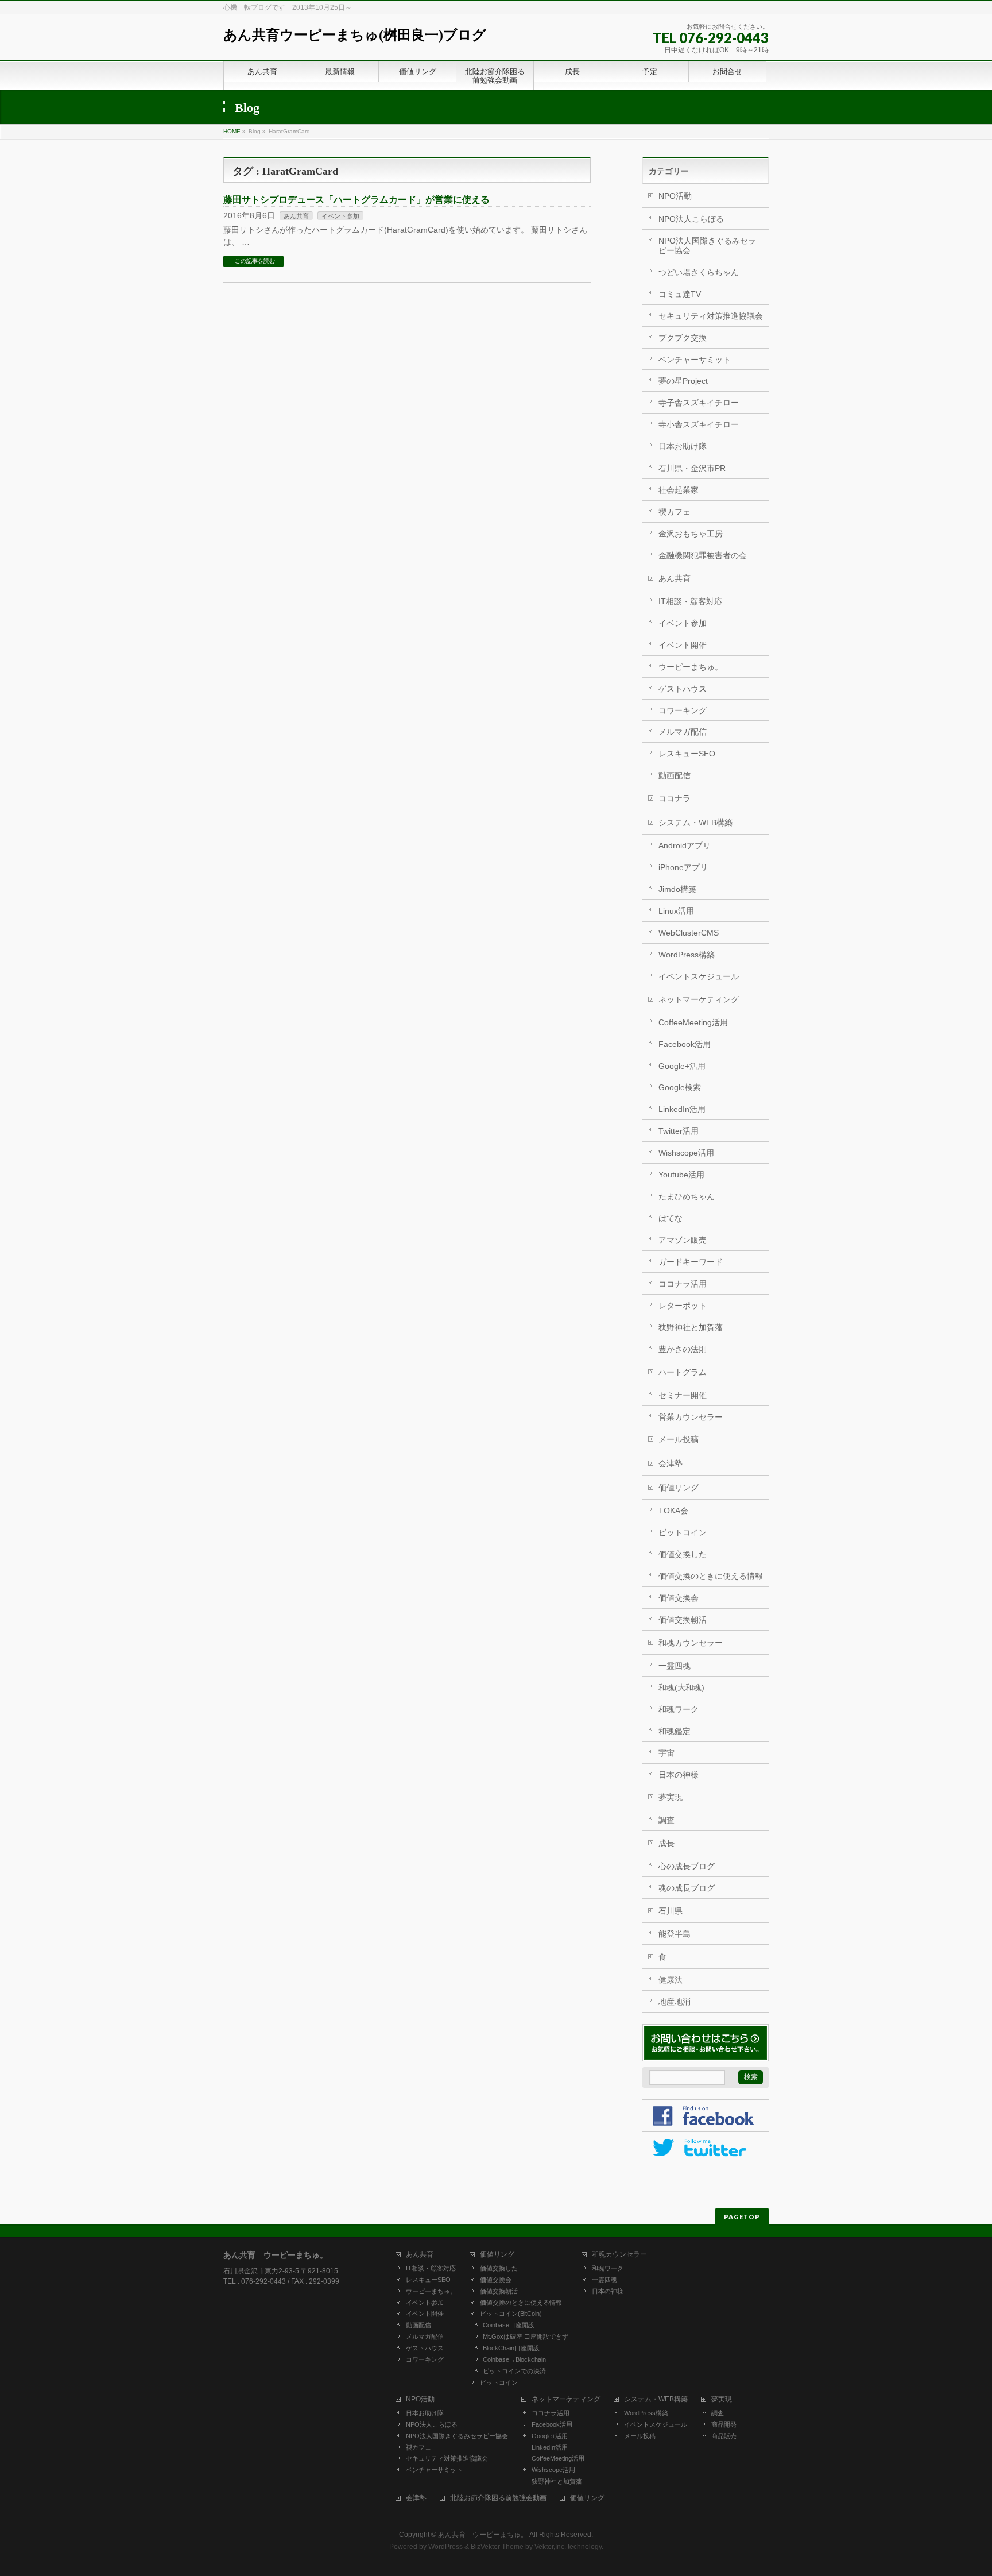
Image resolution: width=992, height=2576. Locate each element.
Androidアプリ (685, 845)
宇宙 (666, 1753)
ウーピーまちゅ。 (691, 667)
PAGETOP (742, 2217)
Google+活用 (682, 1066)
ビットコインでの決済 (514, 2371)
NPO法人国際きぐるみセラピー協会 (707, 246)
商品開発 (724, 2424)
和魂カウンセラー (691, 1643)
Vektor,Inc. (550, 2547)
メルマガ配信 (683, 732)
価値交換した (683, 1554)
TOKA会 (673, 1511)
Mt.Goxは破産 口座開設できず (526, 2336)
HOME (232, 131)
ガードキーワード (691, 1262)
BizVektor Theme (497, 2547)
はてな (671, 1218)
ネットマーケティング (699, 999)
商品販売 (724, 2436)
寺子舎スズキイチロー (699, 403)
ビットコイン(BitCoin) (511, 2314)
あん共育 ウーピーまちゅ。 (483, 2535)
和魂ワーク (679, 1709)
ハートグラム (683, 1372)
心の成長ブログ (687, 1866)
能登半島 (675, 1934)
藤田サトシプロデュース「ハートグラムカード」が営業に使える (356, 200)
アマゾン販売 (683, 1240)
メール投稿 (679, 1439)
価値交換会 (679, 1598)
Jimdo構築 (677, 889)
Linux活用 (676, 911)
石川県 (671, 1911)
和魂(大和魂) (681, 1687)
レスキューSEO (687, 754)
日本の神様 (679, 1775)
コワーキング (683, 710)
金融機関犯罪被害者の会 (703, 555)
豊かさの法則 (683, 1349)
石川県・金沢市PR (692, 468)
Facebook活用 (685, 1044)
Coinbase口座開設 (509, 2325)
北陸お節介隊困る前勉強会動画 (498, 2498)
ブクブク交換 (683, 338)
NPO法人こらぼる (691, 219)
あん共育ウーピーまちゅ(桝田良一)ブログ (355, 35)
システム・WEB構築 (695, 822)
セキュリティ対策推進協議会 (711, 316)
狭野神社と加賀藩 (691, 1327)
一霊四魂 (675, 1666)
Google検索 (680, 1087)
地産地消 (675, 2002)
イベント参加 (340, 216)
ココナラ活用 (683, 1284)
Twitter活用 (679, 1131)
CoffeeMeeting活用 (693, 1022)
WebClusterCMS (689, 933)
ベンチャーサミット (695, 360)
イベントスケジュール (699, 976)
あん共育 (296, 216)
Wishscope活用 (686, 1153)
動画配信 (675, 775)
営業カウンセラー (691, 1417)
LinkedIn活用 (682, 1109)
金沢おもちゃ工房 (691, 534)
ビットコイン (683, 1532)
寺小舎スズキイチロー (699, 424)
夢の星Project (683, 381)
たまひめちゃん (687, 1196)
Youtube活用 (681, 1175)
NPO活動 (675, 196)
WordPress (445, 2547)
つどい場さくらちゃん (699, 272)
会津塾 (671, 1463)
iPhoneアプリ (683, 867)
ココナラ (675, 798)
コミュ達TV (680, 294)
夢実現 (671, 1797)
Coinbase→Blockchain (514, 2359)
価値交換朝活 (683, 1620)
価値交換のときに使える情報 (711, 1576)
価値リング (679, 1488)
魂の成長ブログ (687, 1888)
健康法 (671, 1980)
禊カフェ (675, 512)
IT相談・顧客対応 (690, 601)
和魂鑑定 (675, 1731)
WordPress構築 (687, 955)
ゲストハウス (683, 689)
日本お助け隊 (683, 446)
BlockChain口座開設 (511, 2348)
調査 (666, 1820)
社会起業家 (679, 490)
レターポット (683, 1306)
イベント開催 (683, 645)
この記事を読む (255, 261)
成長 (666, 1843)
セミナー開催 (683, 1395)
